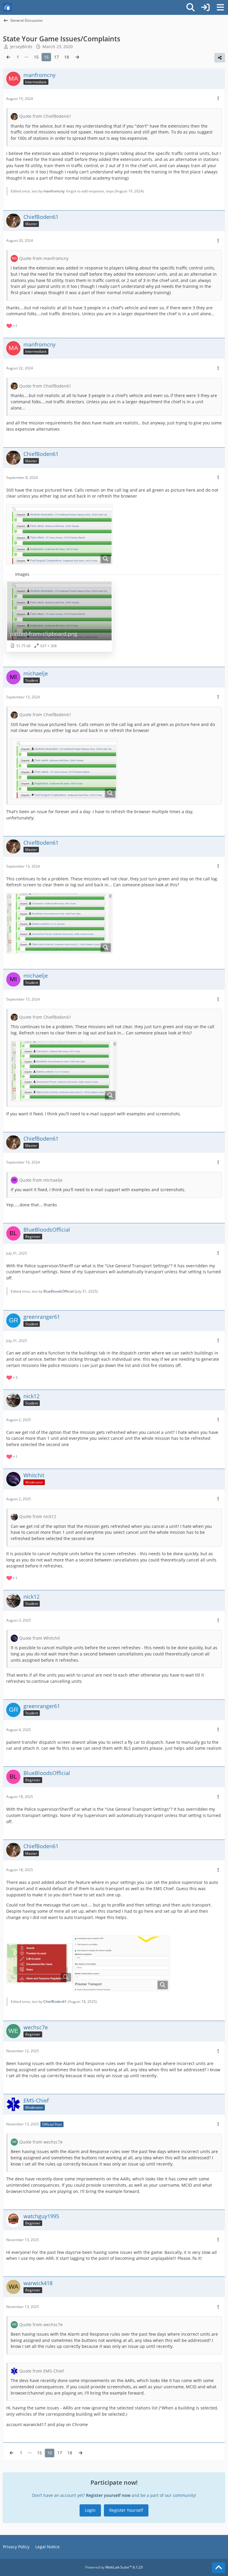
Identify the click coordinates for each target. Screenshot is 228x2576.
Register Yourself (126, 2510)
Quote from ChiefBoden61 (45, 116)
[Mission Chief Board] (7, 7)
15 (36, 57)
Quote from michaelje (41, 1180)
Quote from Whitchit (40, 1638)
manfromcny (54, 191)
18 (66, 57)
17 (56, 57)
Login (90, 2510)
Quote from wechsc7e (41, 2142)
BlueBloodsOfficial (58, 1291)
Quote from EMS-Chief (42, 2371)
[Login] (205, 7)
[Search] (191, 7)
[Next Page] (77, 57)
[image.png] (39, 1963)
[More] (218, 99)
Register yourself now (108, 2495)
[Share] (220, 58)
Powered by (114, 2567)
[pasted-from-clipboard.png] (59, 534)
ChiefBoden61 (55, 2002)
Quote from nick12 (38, 1516)
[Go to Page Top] (218, 2568)
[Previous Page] (8, 57)
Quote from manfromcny (44, 258)
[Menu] (220, 7)
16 (46, 57)
